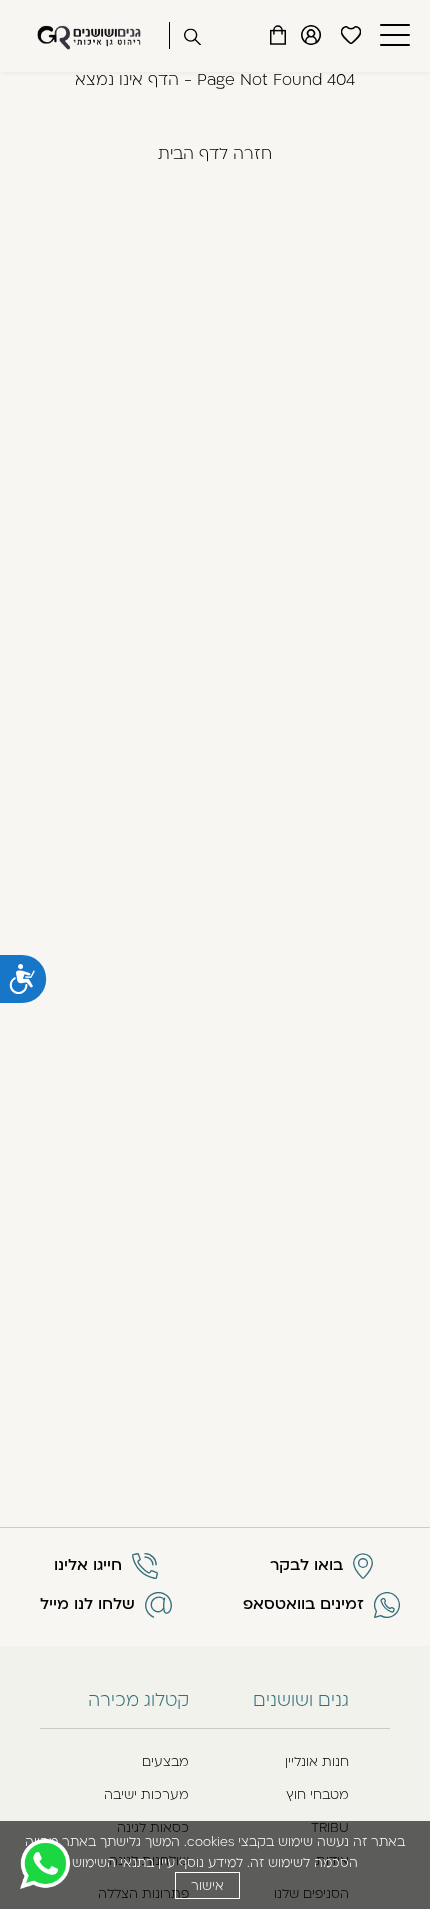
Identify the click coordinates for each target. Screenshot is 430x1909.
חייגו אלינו (88, 1565)
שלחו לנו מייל (87, 1604)
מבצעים (165, 1761)
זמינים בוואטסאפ (303, 1604)
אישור (207, 1885)
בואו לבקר (306, 1565)
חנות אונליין (317, 1761)
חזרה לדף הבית (215, 153)
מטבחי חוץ (317, 1794)
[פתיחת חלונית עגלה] (278, 35)
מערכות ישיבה (146, 1794)
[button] (392, 35)
